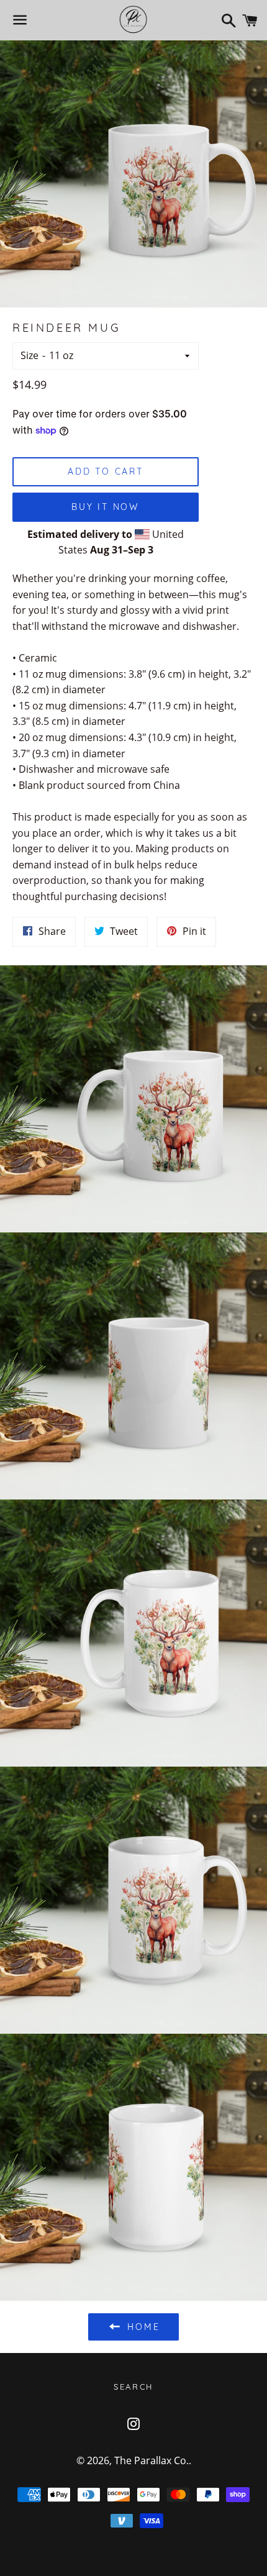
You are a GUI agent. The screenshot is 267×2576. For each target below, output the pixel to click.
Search (133, 2387)
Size (29, 355)
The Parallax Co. (152, 2460)
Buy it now (106, 507)
